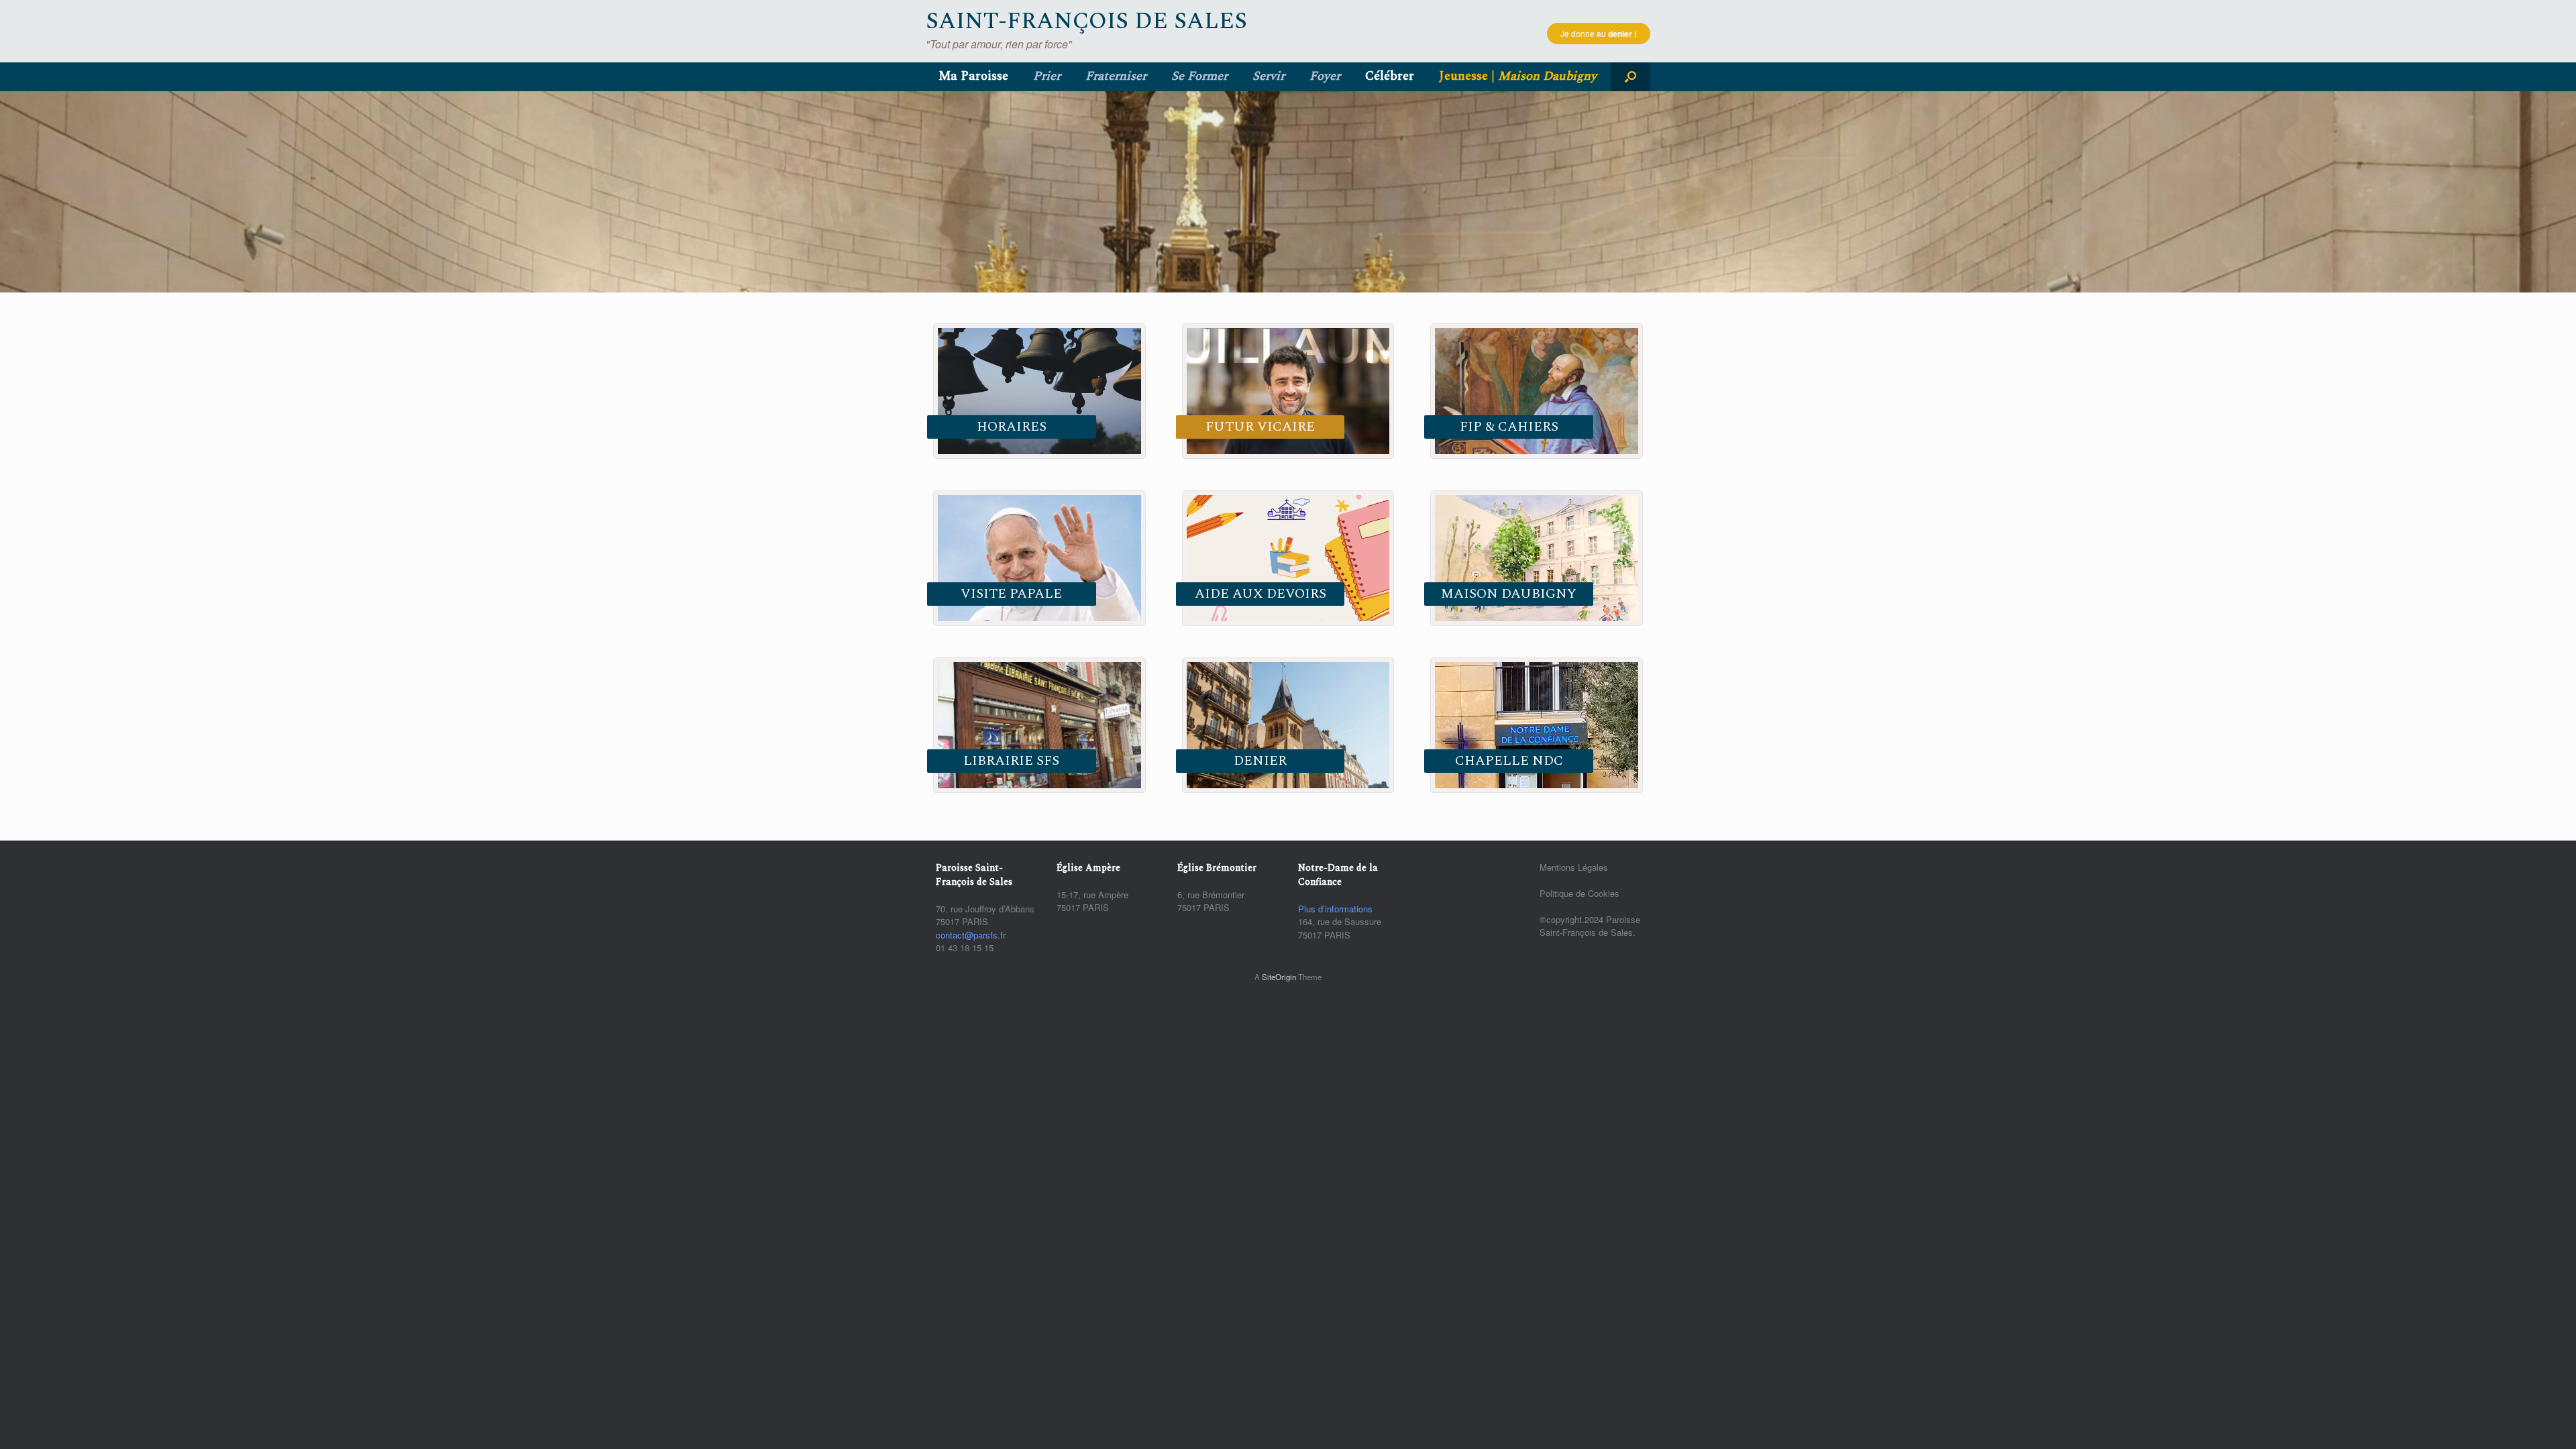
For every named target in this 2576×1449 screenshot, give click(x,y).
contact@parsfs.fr (971, 935)
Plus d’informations (1335, 909)
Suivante (2559, 189)
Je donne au (1599, 34)
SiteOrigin (1279, 977)
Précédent (17, 189)
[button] (1630, 77)
